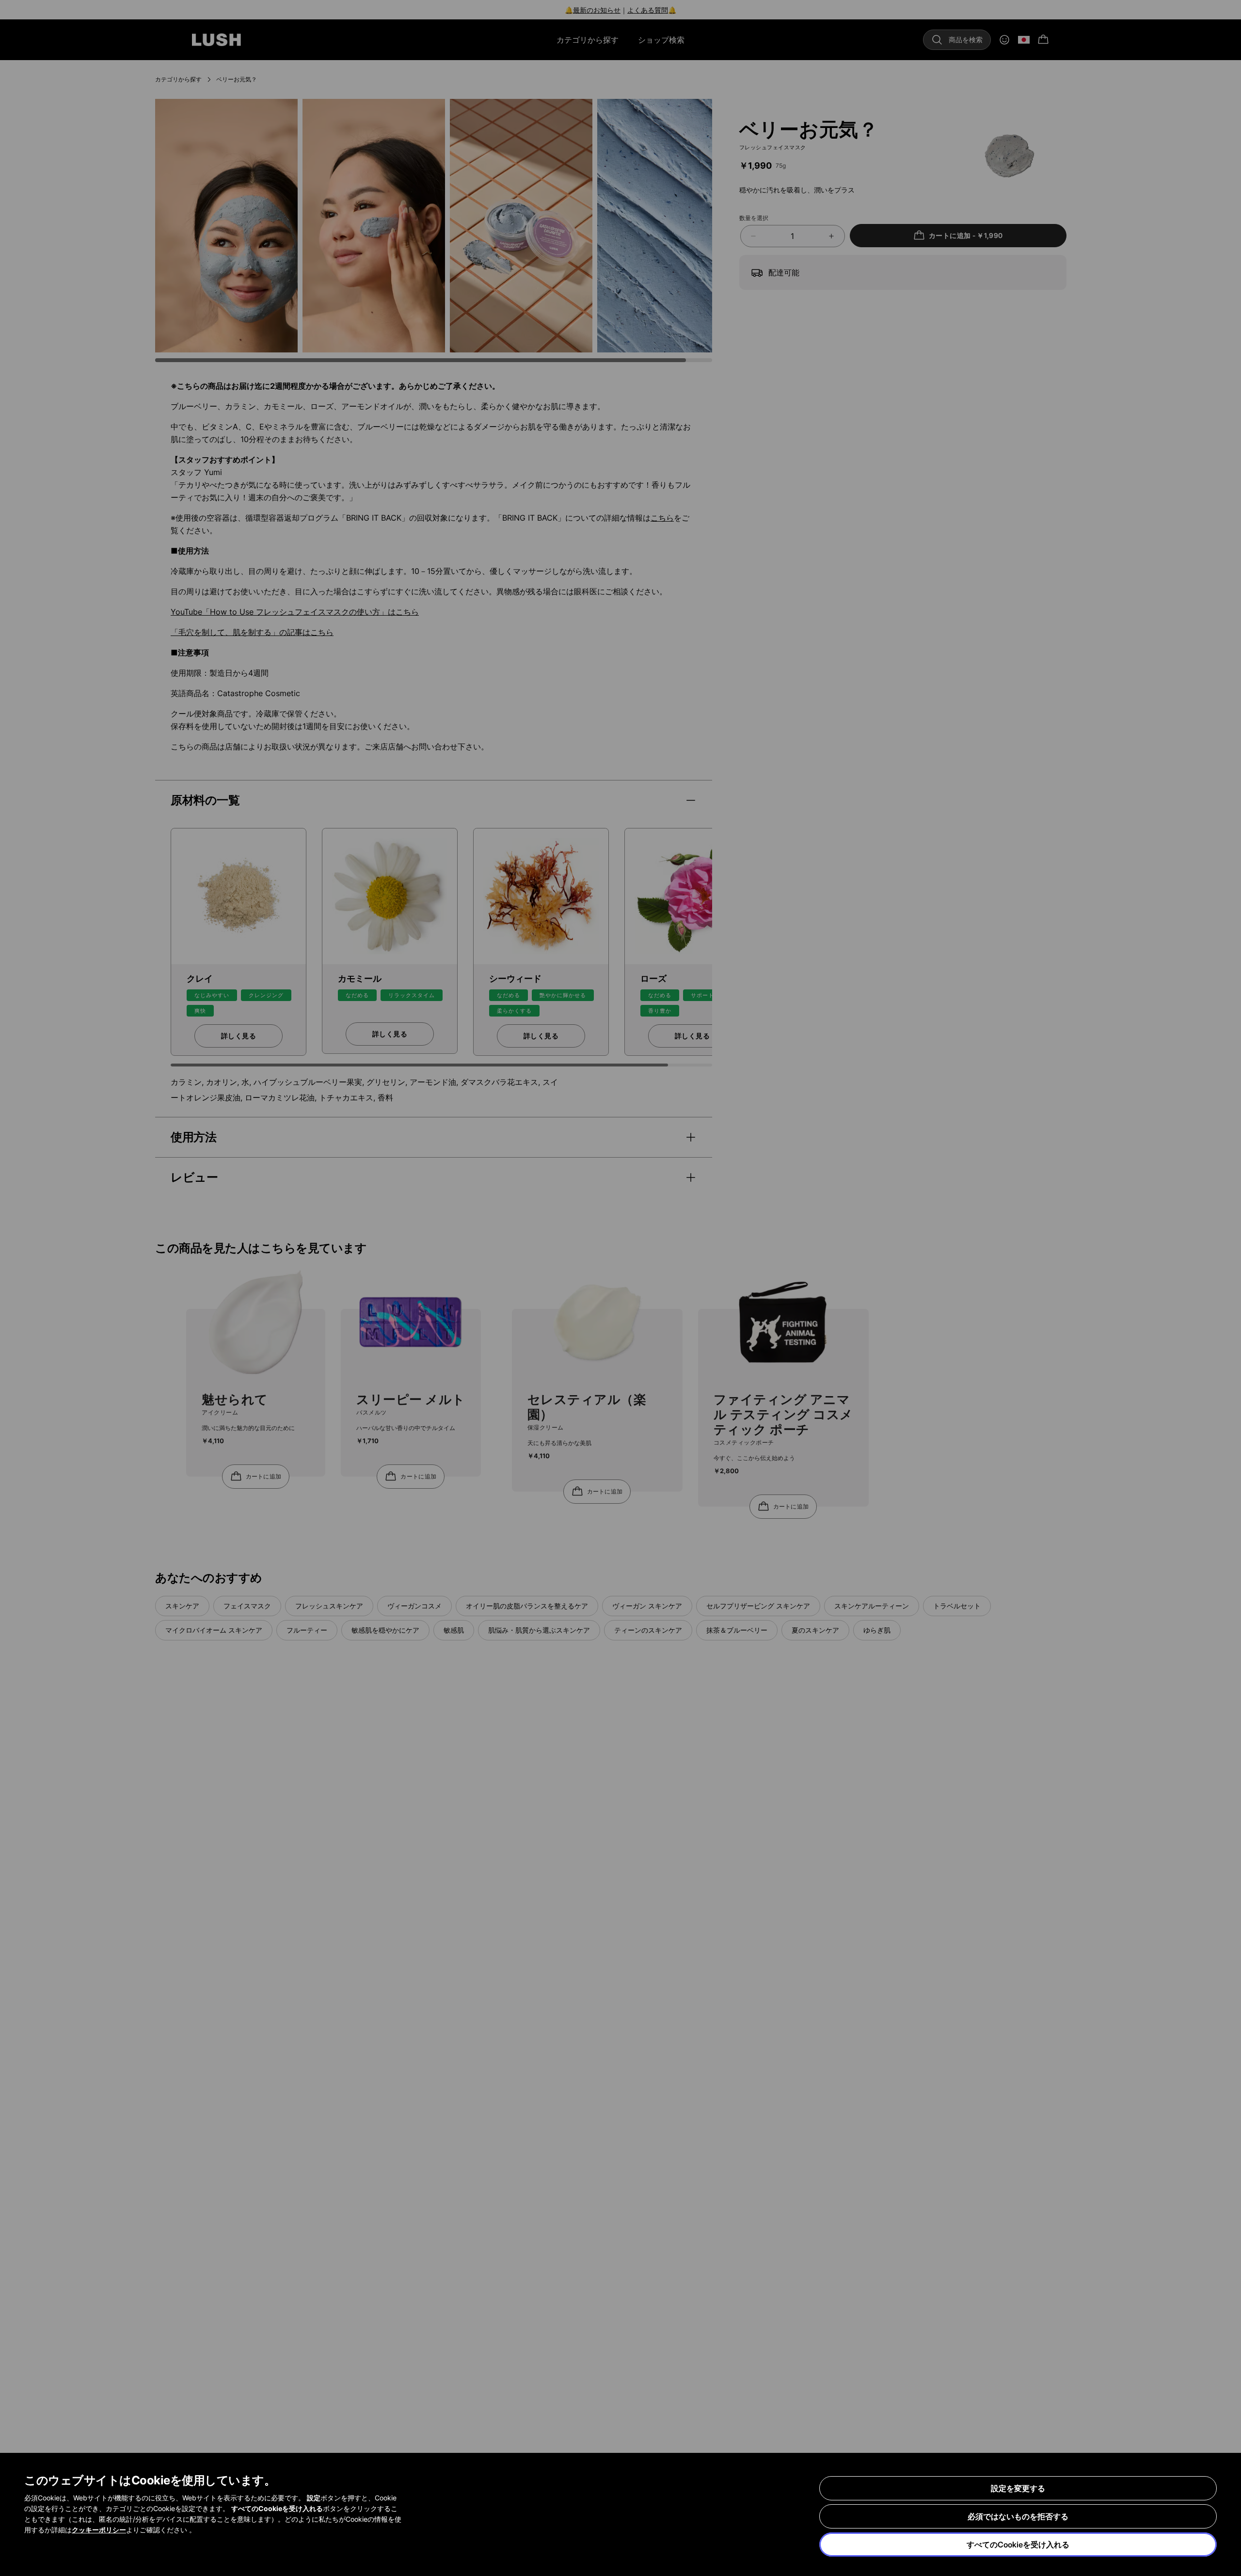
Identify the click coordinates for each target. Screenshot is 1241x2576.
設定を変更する (1018, 2488)
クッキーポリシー (99, 2530)
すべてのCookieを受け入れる (1018, 2544)
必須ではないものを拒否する (1018, 2516)
